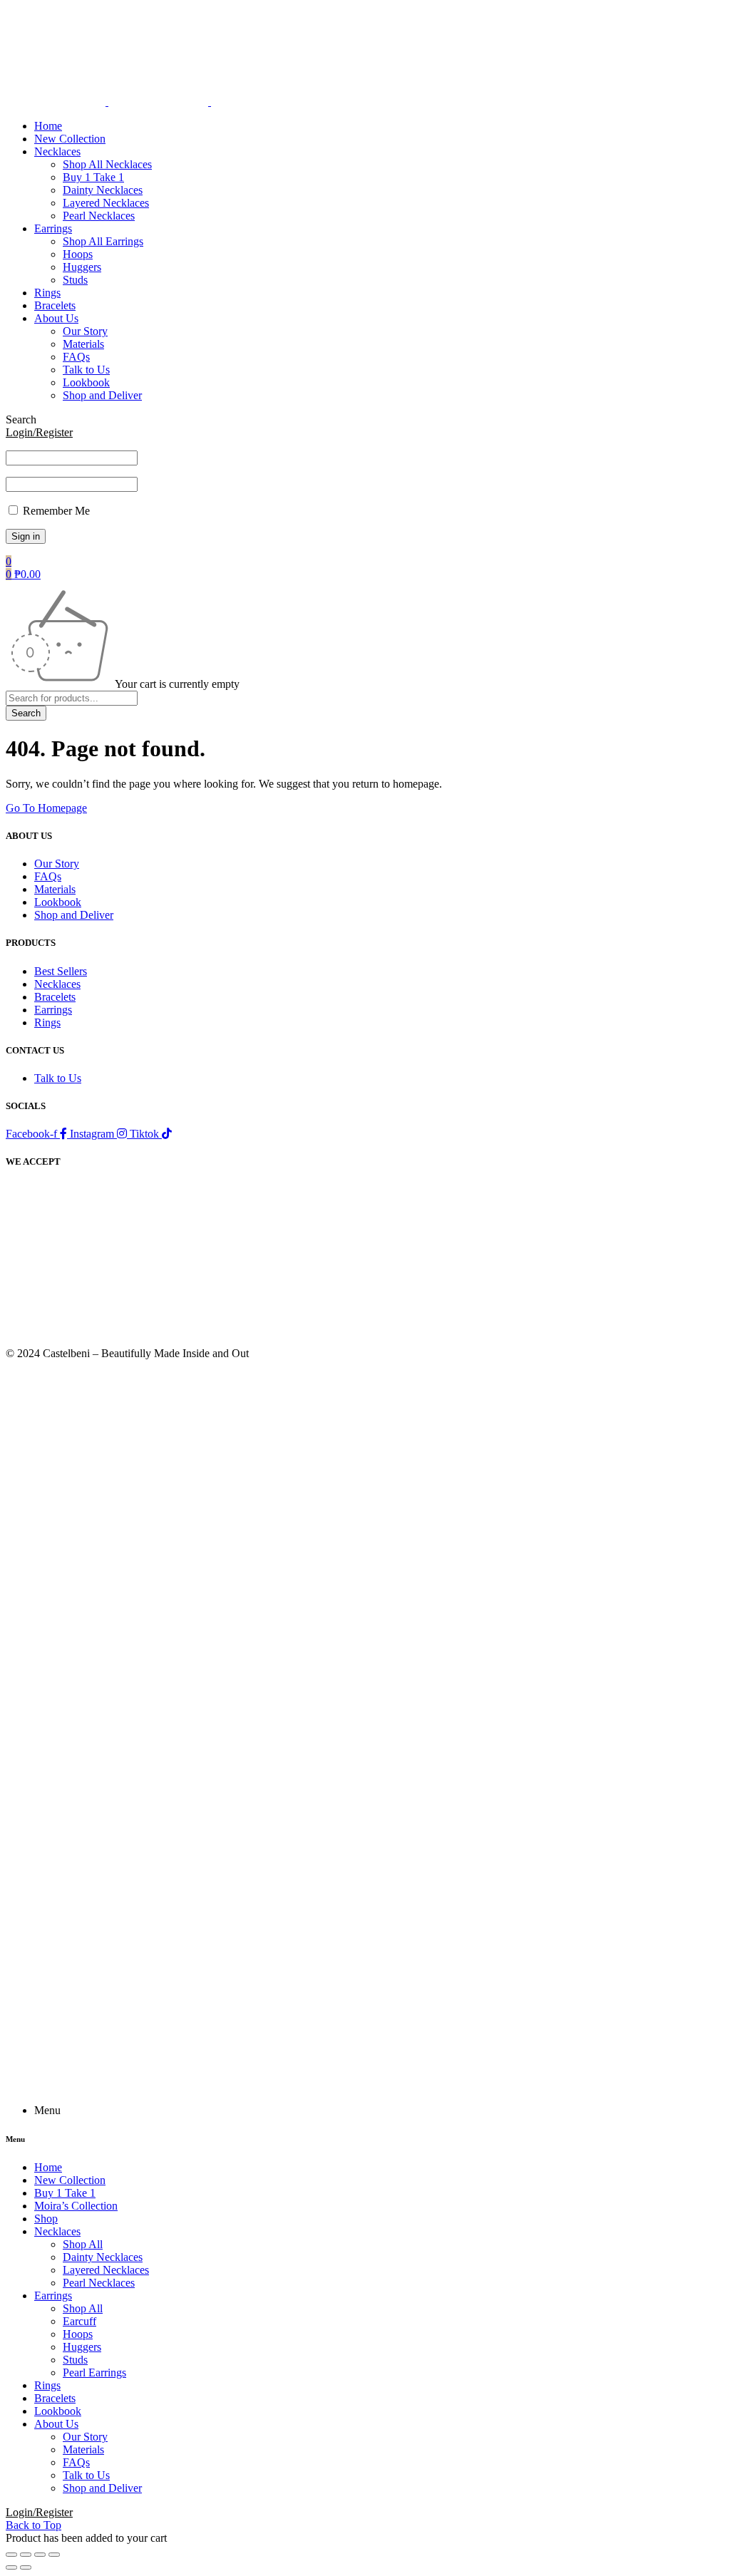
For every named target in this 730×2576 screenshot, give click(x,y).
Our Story (57, 864)
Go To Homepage (46, 808)
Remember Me (55, 511)
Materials (55, 889)
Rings (47, 1022)
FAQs (48, 876)
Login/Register (39, 432)
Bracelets (55, 997)
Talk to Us (58, 1078)
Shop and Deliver (74, 915)
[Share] (40, 2555)
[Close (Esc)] (54, 2555)
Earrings (53, 1010)
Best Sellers (61, 971)
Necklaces (57, 984)
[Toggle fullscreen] (26, 2555)
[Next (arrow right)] (26, 2567)
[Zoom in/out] (11, 2555)
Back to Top (34, 2525)
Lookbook (58, 902)
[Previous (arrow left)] (11, 2567)
